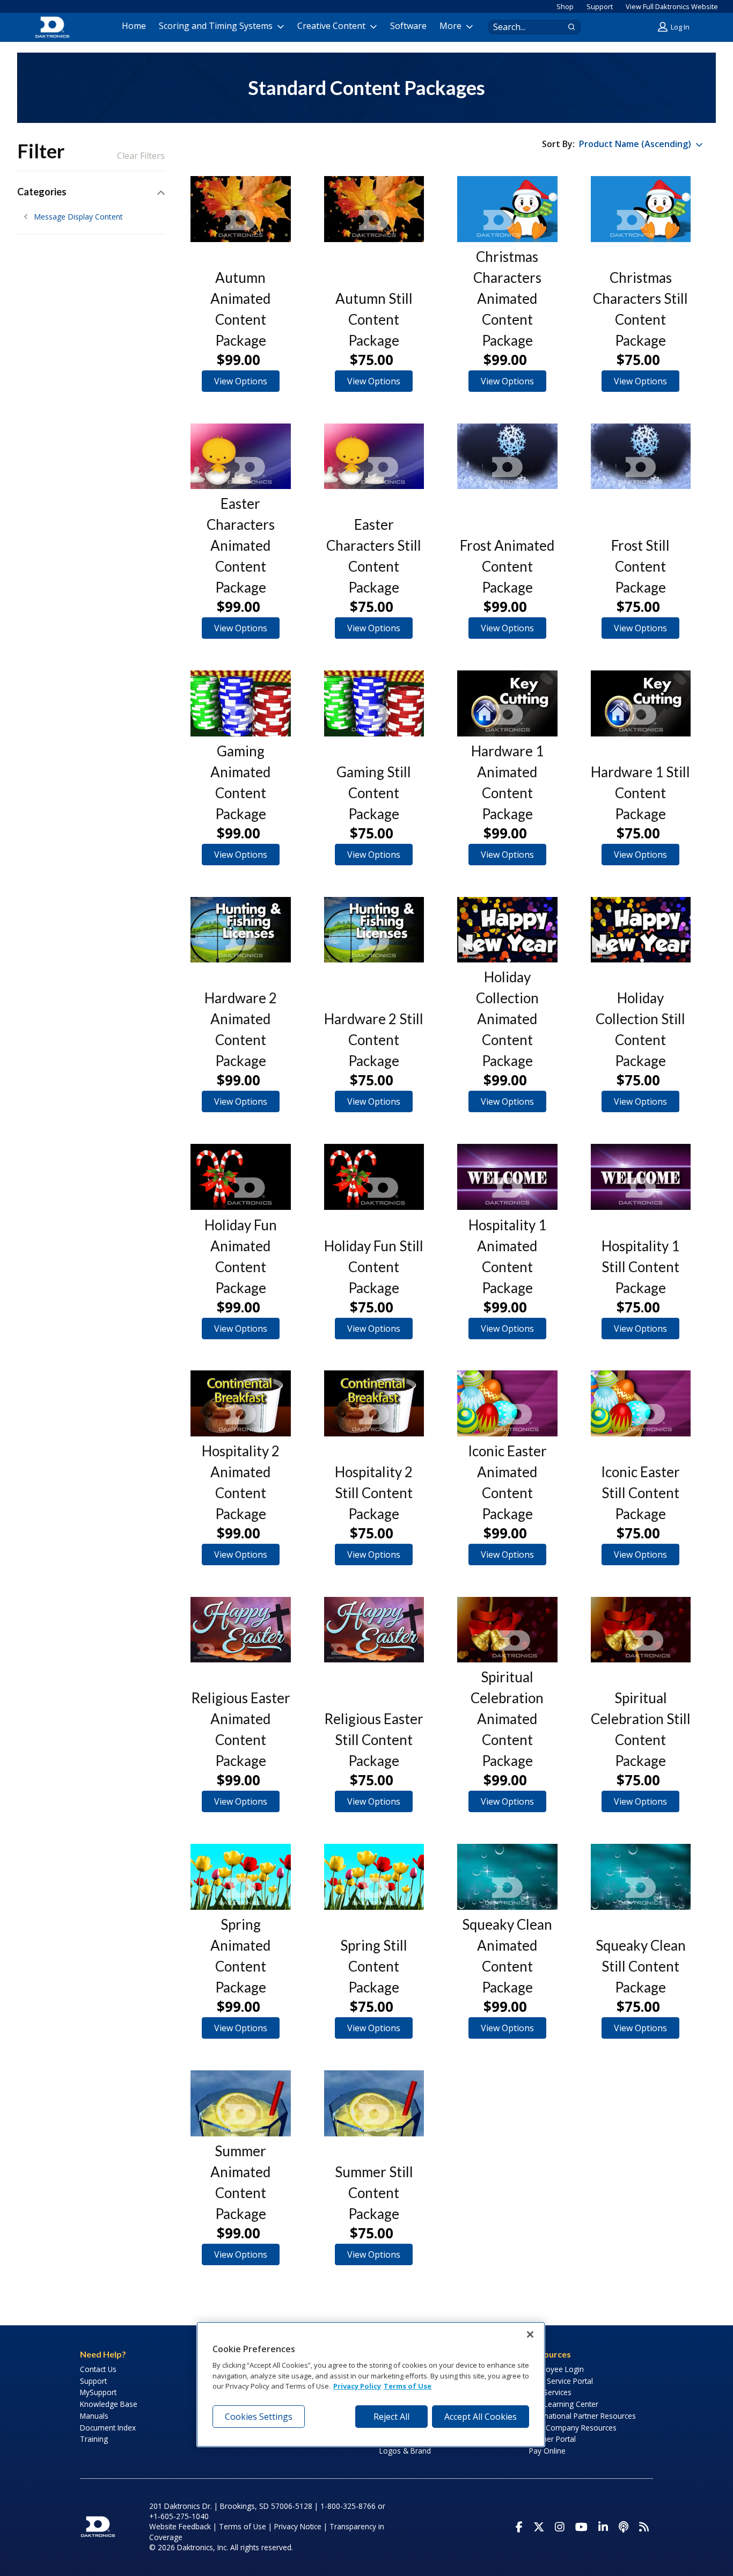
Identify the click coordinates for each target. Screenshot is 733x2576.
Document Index (108, 2428)
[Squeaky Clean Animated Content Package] (507, 1877)
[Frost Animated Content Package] (507, 457)
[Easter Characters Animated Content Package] (241, 457)
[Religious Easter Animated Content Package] (241, 1630)
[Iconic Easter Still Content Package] (641, 1403)
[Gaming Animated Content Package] (241, 703)
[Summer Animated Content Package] (241, 2103)
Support (600, 6)
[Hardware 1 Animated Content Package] (507, 703)
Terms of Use (243, 2526)
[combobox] (524, 27)
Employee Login (556, 2369)
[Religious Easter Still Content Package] (374, 1630)
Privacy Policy (357, 2387)
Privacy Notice (298, 2526)
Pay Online (547, 2451)
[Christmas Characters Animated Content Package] (507, 209)
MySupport (98, 2392)
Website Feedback (180, 2526)
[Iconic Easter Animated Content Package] (507, 1403)
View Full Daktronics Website (672, 6)
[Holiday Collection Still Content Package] (641, 930)
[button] (675, 27)
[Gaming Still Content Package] (374, 703)
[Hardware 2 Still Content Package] (374, 930)
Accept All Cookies (481, 2417)
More (450, 26)
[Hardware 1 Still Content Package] (641, 703)
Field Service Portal (561, 2381)
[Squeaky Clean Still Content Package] (641, 1877)
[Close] (530, 2334)
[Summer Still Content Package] (374, 2103)
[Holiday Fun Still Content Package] (374, 1177)
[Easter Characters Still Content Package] (374, 457)
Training (94, 2439)
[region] (371, 2384)
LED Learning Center (564, 2404)
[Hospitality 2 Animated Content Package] (241, 1403)
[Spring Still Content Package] (374, 1877)
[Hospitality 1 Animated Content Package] (507, 1177)
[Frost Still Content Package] (641, 457)
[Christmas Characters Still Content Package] (641, 209)
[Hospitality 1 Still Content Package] (641, 1177)
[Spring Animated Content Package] (241, 1877)
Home (134, 26)
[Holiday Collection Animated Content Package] (507, 930)
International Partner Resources (582, 2416)
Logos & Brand (405, 2451)
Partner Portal (552, 2439)
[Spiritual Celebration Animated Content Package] (507, 1630)
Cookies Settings (259, 2417)
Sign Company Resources (573, 2428)
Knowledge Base (109, 2404)
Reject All (391, 2417)
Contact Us (98, 2369)
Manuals (94, 2416)
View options (241, 381)
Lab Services (550, 2392)
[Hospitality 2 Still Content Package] (374, 1403)
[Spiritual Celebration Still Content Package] (641, 1630)
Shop (565, 6)
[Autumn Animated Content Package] (241, 209)
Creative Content (331, 26)
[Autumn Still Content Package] (374, 209)
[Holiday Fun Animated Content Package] (241, 1177)
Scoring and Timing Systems (216, 26)
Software (408, 26)
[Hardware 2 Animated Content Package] (241, 930)
